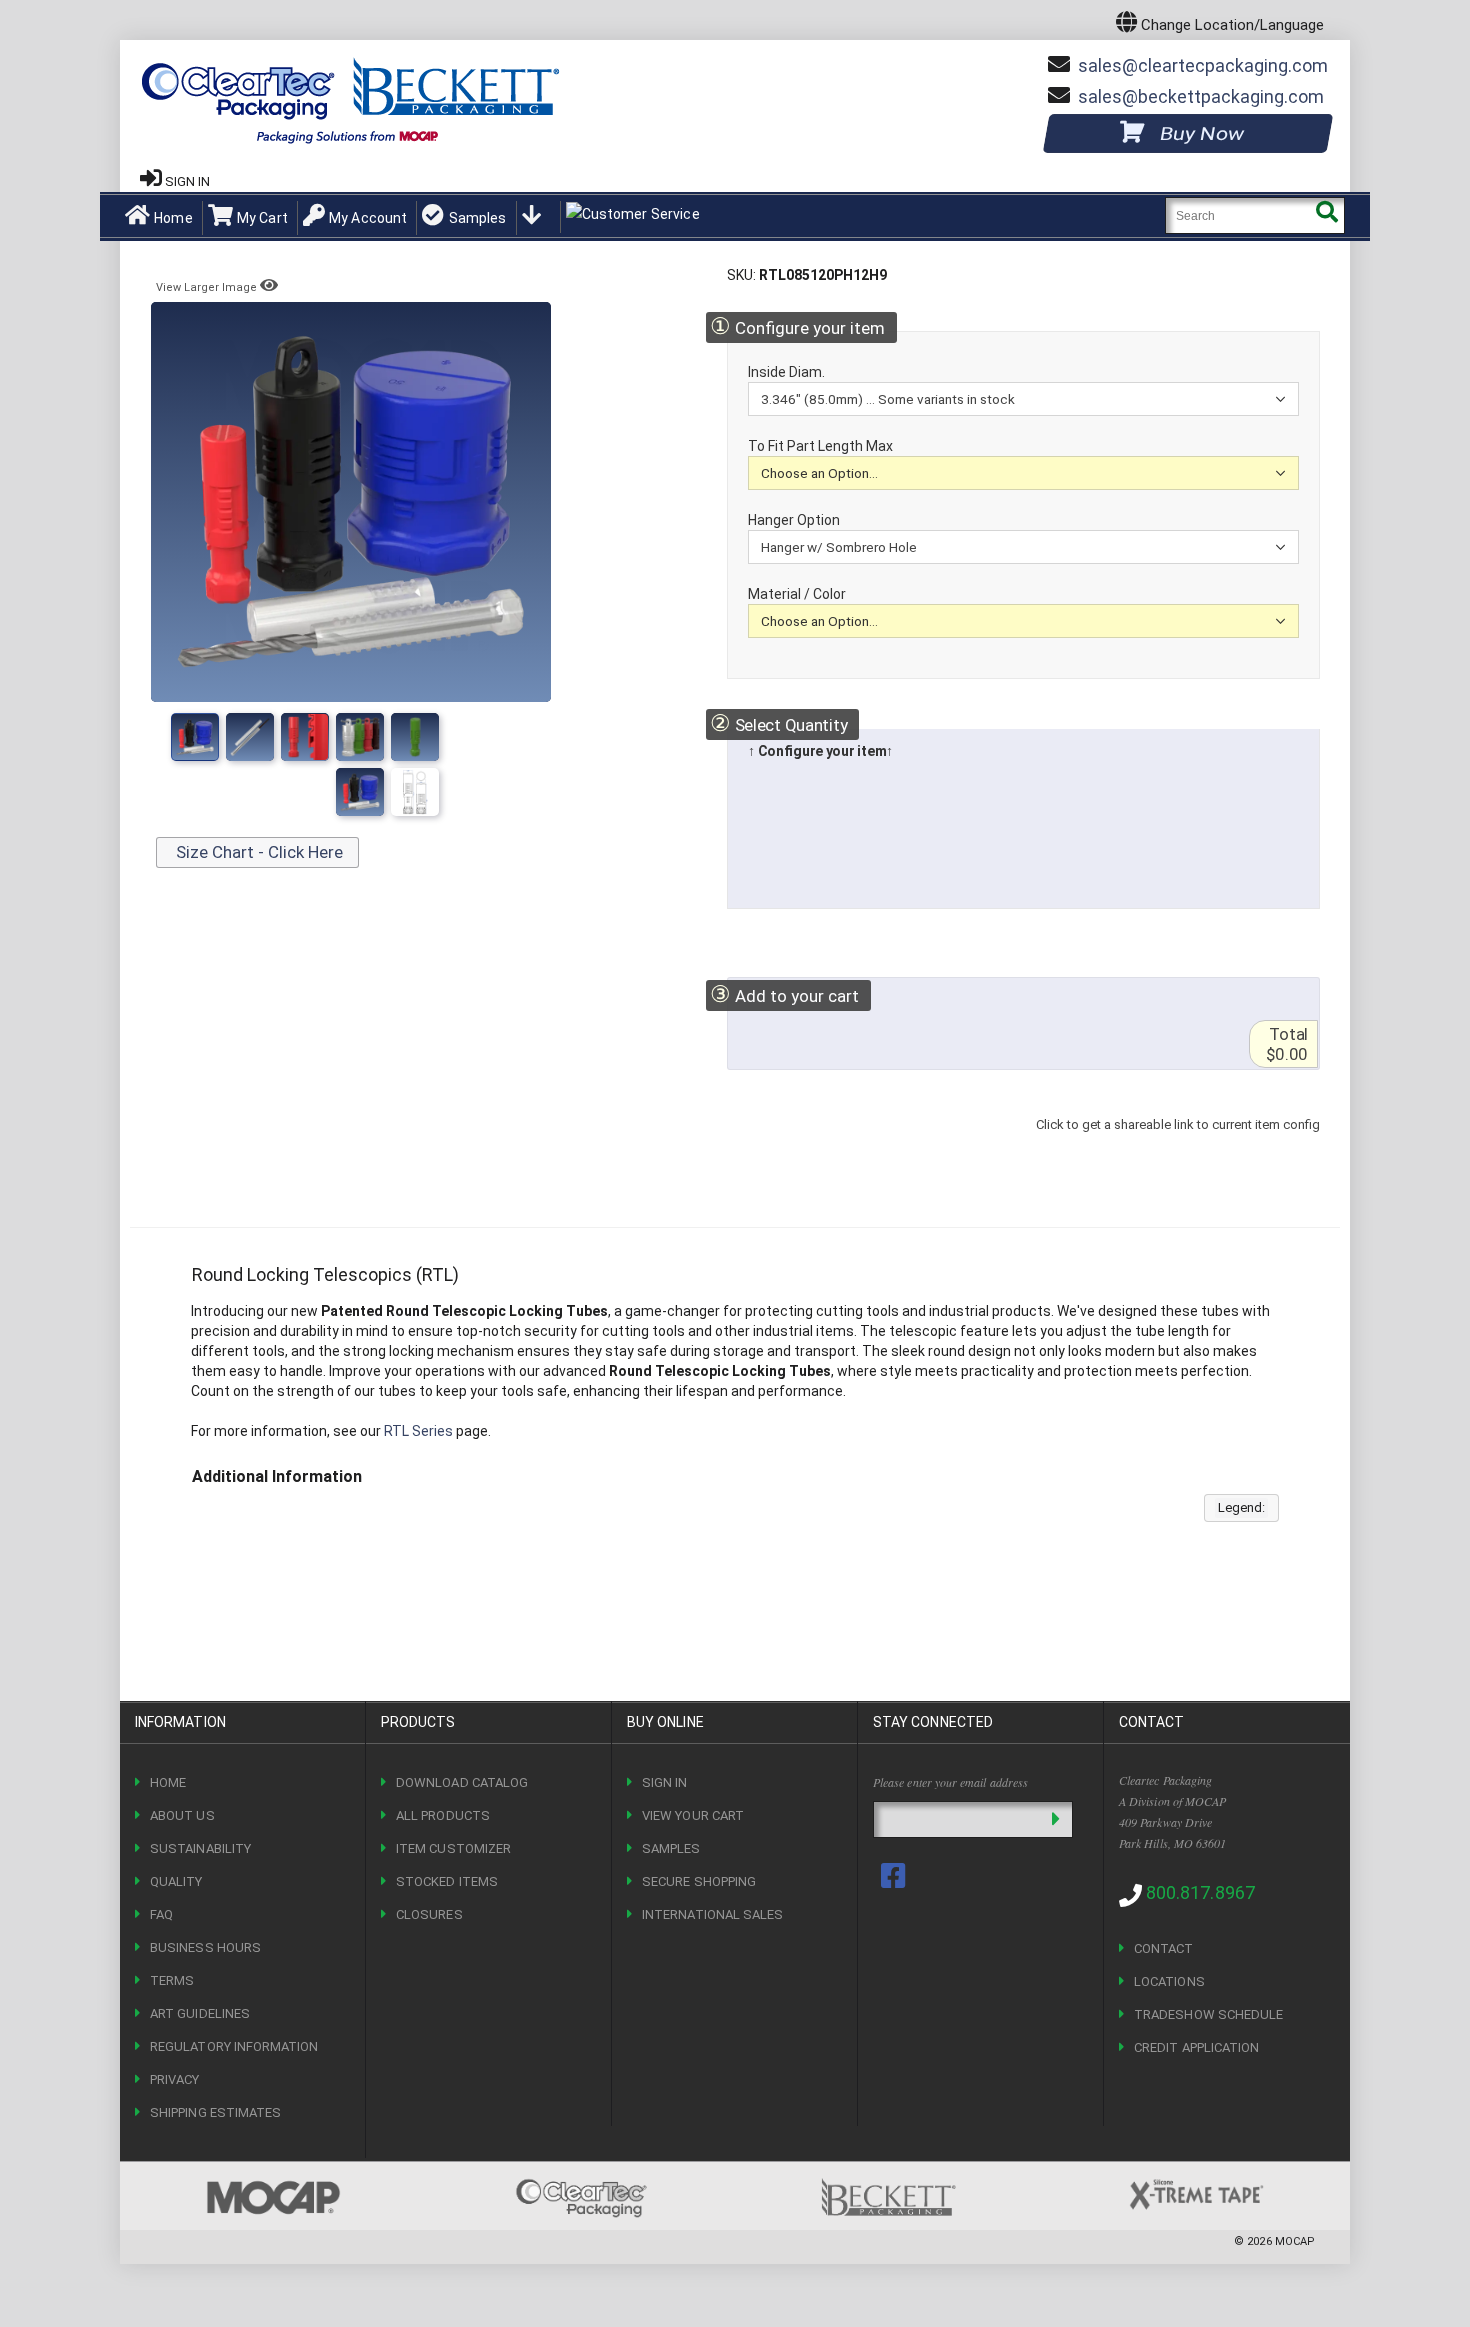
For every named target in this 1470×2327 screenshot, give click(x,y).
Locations (1169, 1981)
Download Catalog (462, 1782)
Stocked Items (447, 1881)
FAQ (161, 1914)
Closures (429, 1914)
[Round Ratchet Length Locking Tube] (415, 792)
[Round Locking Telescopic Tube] (250, 737)
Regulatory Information (234, 2046)
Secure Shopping (699, 1881)
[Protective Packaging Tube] (415, 737)
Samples (477, 218)
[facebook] (895, 1876)
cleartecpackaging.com (1203, 65)
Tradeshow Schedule (1208, 2014)
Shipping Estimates (215, 2112)
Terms (172, 1980)
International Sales (712, 1914)
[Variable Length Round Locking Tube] (305, 737)
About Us (182, 1815)
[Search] (1326, 215)
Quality (176, 1881)
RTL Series (418, 1431)
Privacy (174, 2079)
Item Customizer (453, 1848)
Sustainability (200, 1848)
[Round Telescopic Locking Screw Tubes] (360, 737)
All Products (443, 1815)
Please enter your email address (950, 1782)
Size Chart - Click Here (257, 852)
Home (173, 218)
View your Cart (693, 1815)
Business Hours (205, 1947)
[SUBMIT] (1055, 1819)
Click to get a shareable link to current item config (1178, 1144)
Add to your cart (784, 994)
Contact (1163, 1948)
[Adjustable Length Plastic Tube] (360, 792)
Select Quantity (778, 723)
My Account (368, 218)
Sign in (187, 181)
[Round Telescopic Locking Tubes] (195, 737)
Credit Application (1196, 2047)
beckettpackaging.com (1201, 96)
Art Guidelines (200, 2013)
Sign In (664, 1782)
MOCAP (1295, 2241)
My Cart (262, 218)
